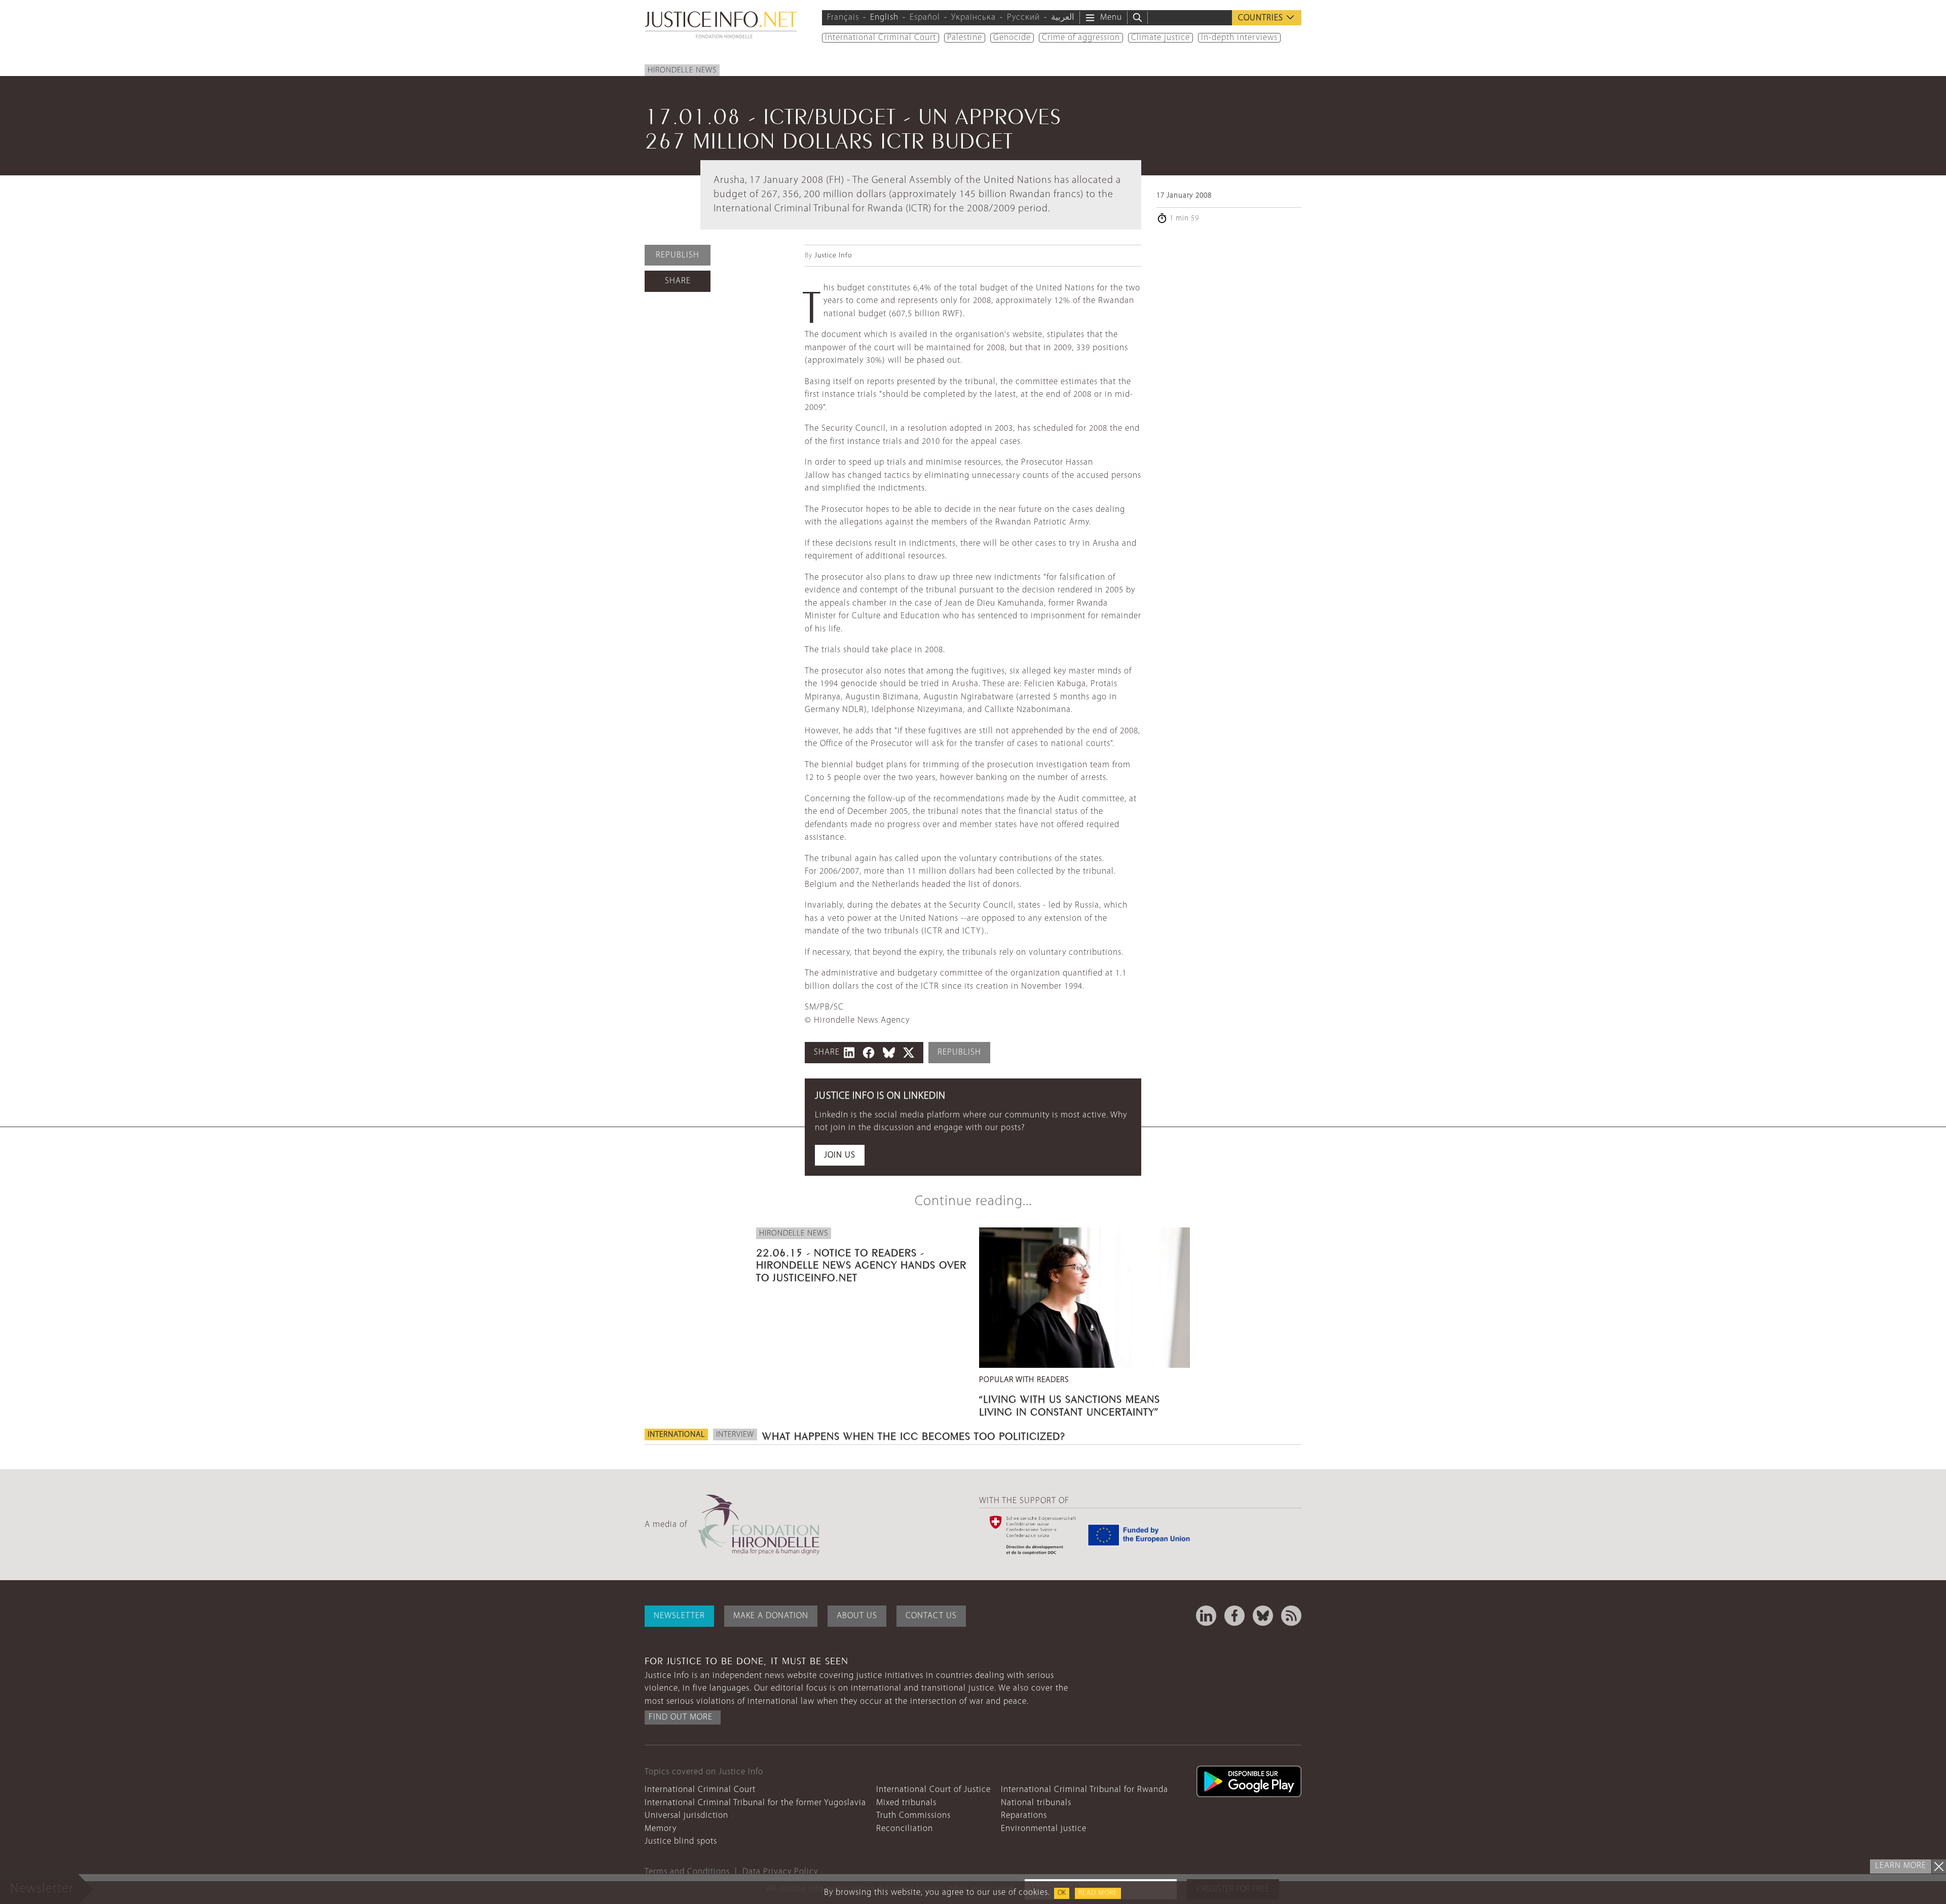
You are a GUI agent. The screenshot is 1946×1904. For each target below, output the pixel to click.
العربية (1063, 17)
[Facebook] (1234, 1616)
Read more (1098, 1893)
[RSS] (1291, 1616)
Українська (974, 17)
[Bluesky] (1263, 1616)
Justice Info (833, 256)
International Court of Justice (933, 1790)
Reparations (1024, 1816)
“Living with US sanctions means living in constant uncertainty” (1070, 1404)
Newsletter (679, 1616)
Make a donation (771, 1616)
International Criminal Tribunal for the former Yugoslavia (755, 1803)
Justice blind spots (681, 1841)
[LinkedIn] (1206, 1616)
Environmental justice (1044, 1829)
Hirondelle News (682, 70)
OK (1062, 1893)
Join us (840, 1155)
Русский (1023, 17)
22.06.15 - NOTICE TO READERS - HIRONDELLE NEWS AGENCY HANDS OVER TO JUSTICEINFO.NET (861, 1263)
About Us (857, 1616)
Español (925, 17)
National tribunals (1036, 1803)
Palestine (965, 38)
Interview (735, 1435)
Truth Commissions (913, 1816)
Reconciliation (905, 1829)
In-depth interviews (1239, 38)
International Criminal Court (881, 38)
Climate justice (1161, 38)
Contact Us (931, 1616)
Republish (678, 255)
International (676, 1435)
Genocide (1012, 38)
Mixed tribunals (906, 1803)
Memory (661, 1829)
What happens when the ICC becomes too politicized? (914, 1435)
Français (843, 17)
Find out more (681, 1717)
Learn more (1901, 1866)
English (884, 17)
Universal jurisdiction (686, 1816)
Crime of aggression (1081, 38)
